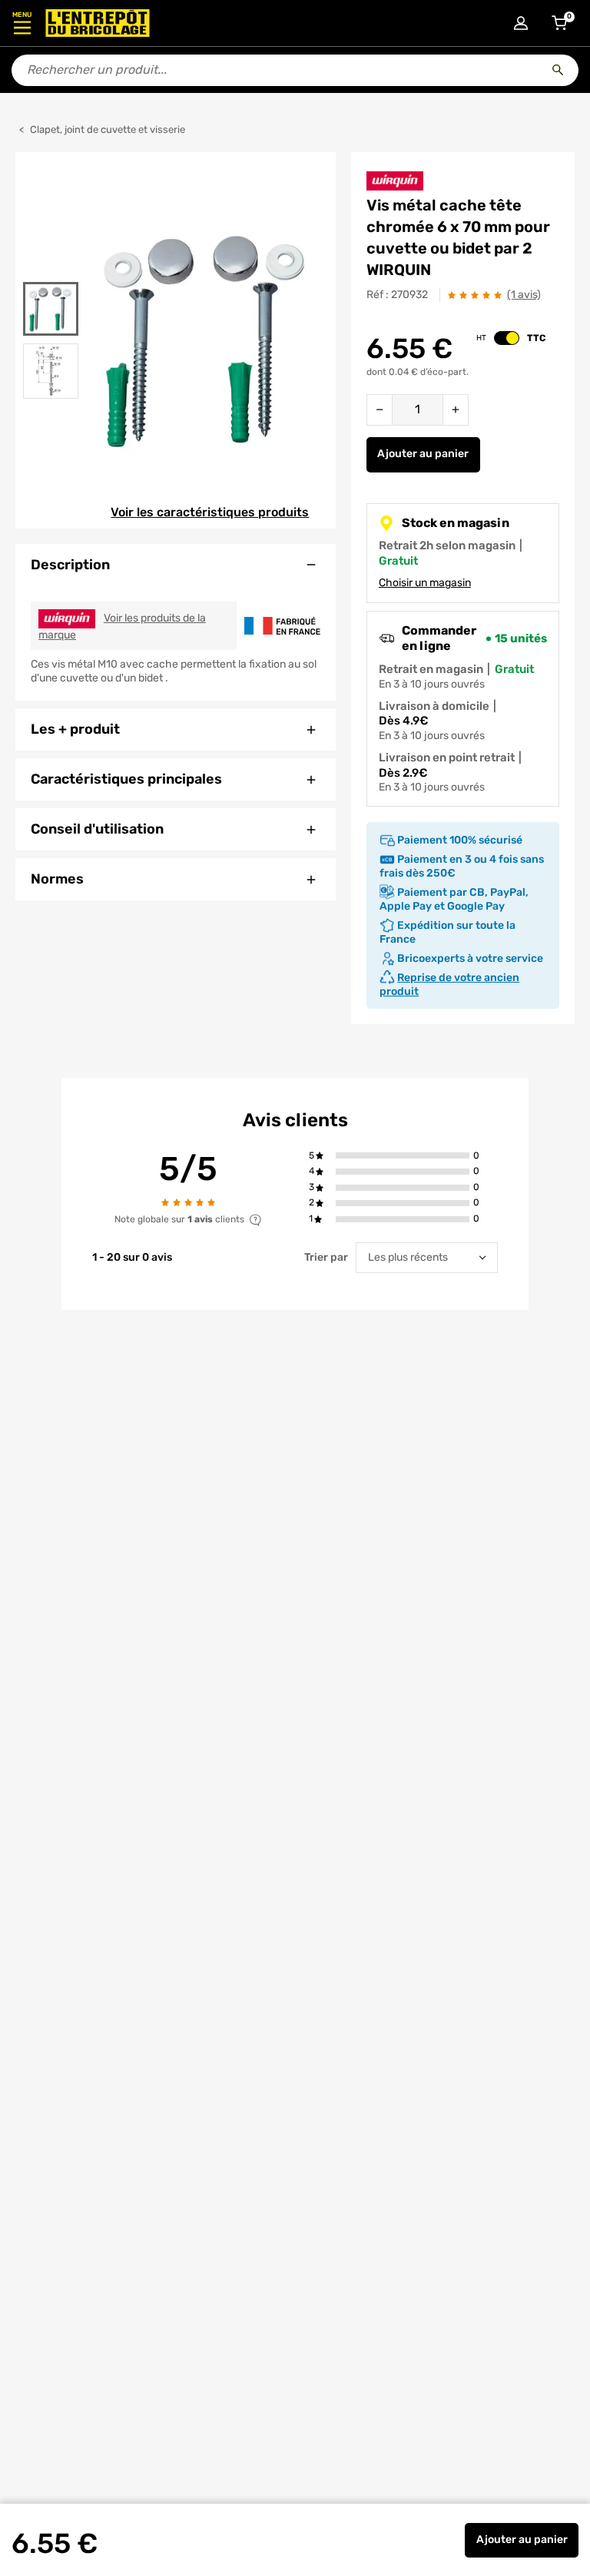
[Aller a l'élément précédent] (50, 272)
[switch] (507, 338)
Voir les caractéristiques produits (210, 512)
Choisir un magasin (425, 583)
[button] (402, 1156)
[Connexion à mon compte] (521, 23)
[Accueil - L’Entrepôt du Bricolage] (98, 23)
